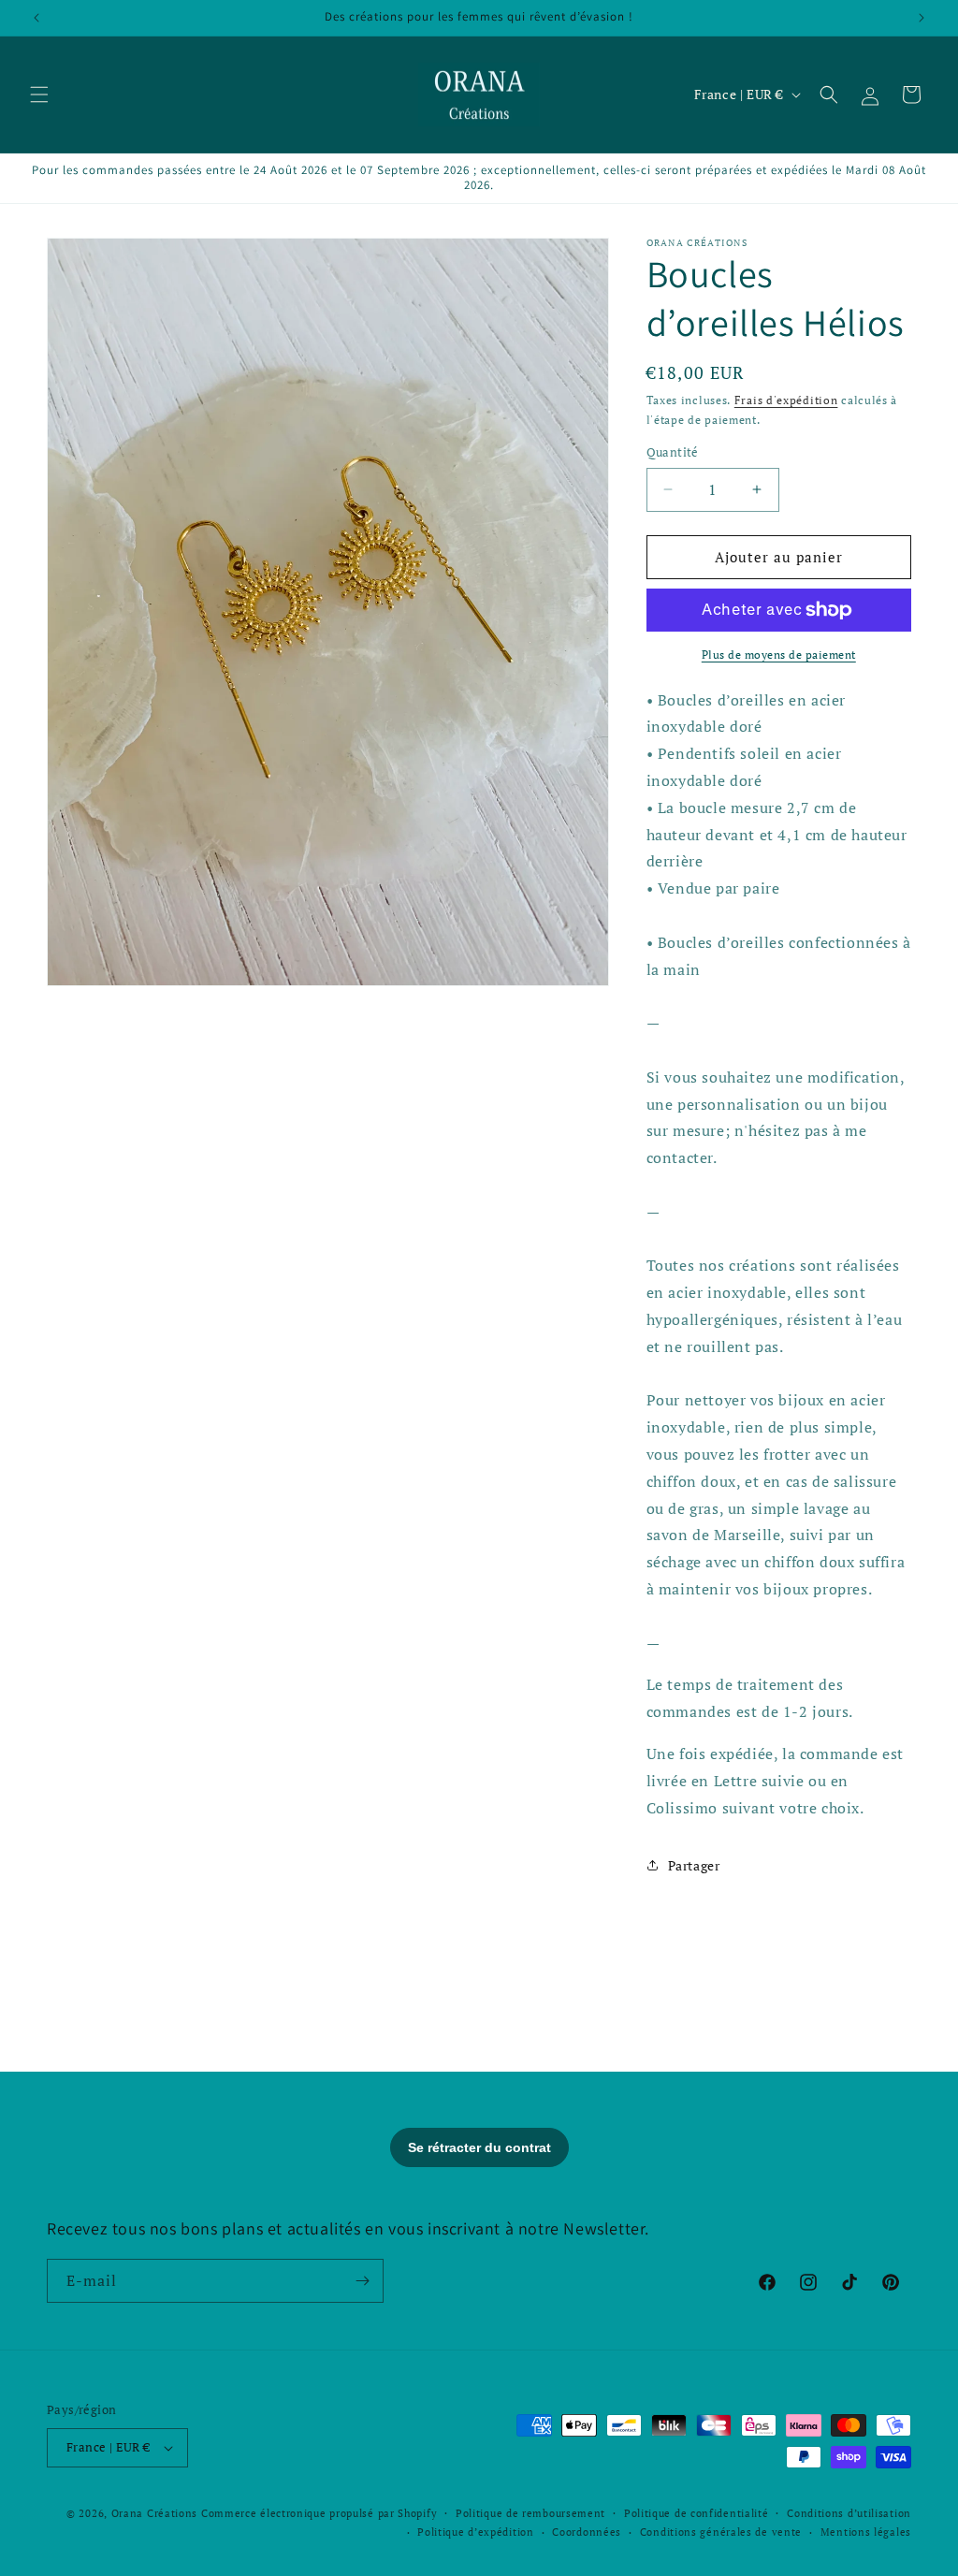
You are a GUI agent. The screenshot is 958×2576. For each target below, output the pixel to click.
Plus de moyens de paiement (779, 655)
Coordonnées (587, 2532)
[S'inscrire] (362, 2281)
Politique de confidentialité (697, 2513)
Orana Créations (155, 2513)
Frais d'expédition (786, 400)
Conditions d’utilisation (849, 2513)
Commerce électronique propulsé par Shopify (319, 2513)
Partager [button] (694, 1865)
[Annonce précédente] (36, 18)
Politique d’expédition (475, 2532)
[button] (39, 95)
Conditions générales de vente (721, 2532)
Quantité (673, 452)
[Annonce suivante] (922, 18)
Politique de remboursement (530, 2513)
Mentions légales (866, 2532)
